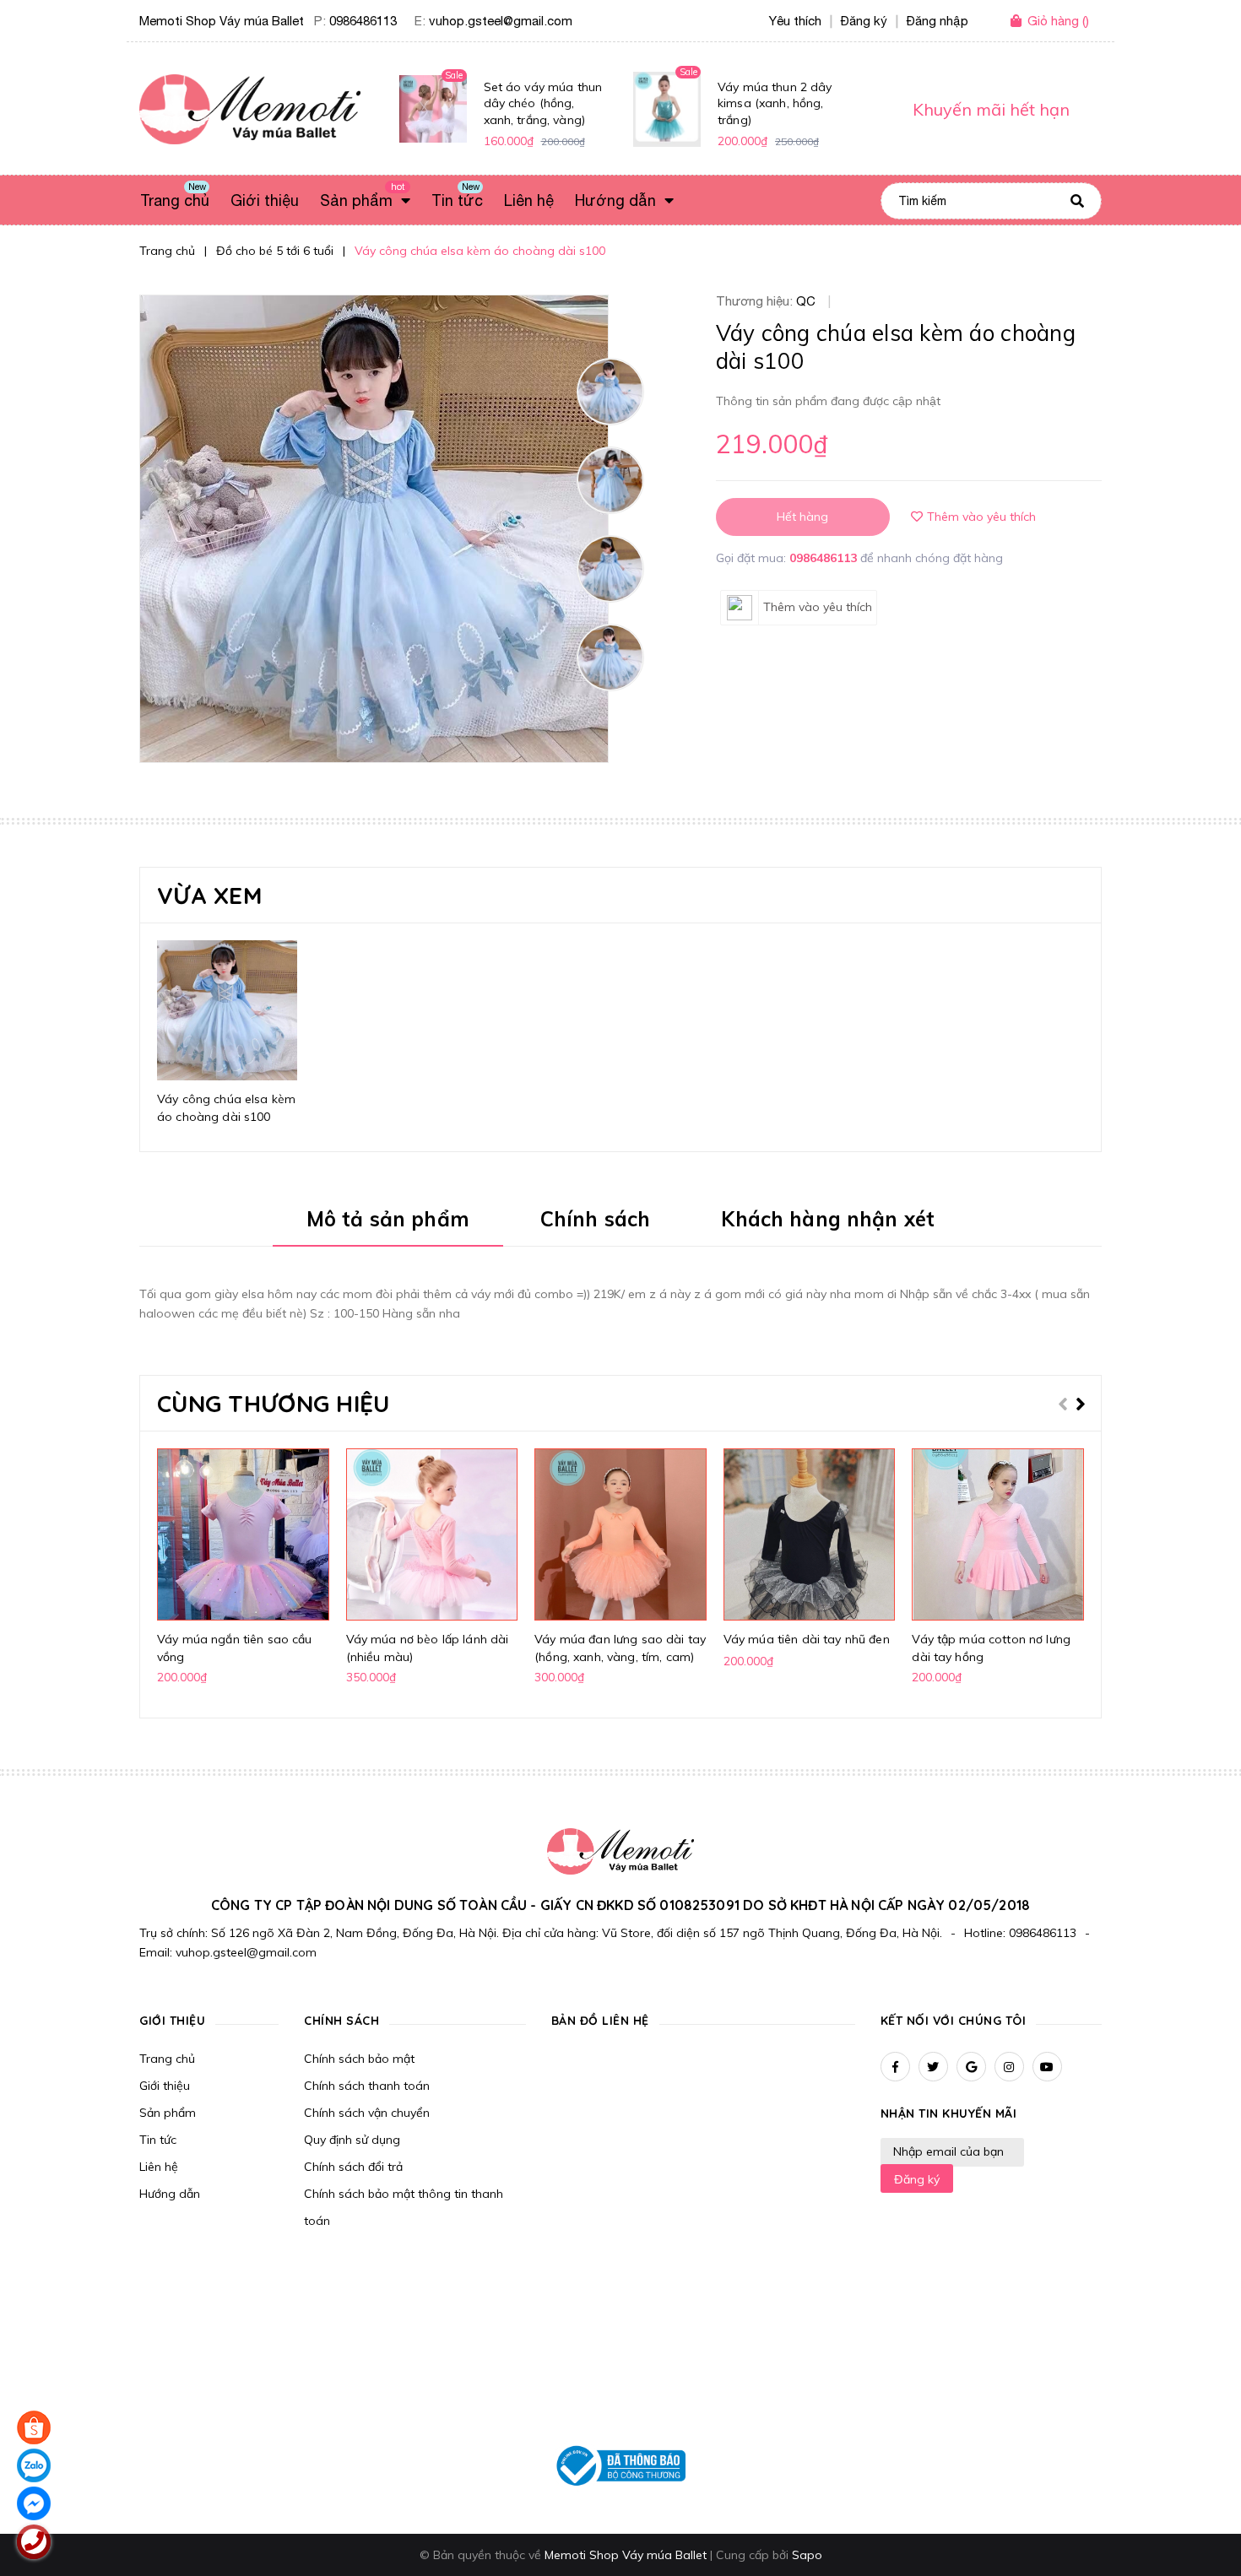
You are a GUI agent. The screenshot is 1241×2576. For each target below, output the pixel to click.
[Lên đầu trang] (1031, 2535)
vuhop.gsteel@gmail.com (501, 21)
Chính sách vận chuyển (367, 2113)
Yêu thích (795, 21)
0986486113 (363, 21)
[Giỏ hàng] (1019, 22)
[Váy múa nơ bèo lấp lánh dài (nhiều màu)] (432, 1534)
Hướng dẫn (170, 2194)
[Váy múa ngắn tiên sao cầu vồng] (243, 1534)
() (1058, 21)
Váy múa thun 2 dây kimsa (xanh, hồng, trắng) (775, 103)
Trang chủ (167, 2059)
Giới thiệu (165, 2086)
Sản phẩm (168, 2113)
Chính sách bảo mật (359, 2059)
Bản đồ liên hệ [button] (600, 2021)
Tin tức (158, 2140)
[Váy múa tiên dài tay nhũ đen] (810, 1534)
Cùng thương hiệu (273, 1403)
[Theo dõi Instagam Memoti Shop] (1009, 2067)
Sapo (807, 2555)
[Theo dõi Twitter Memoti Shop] (933, 2067)
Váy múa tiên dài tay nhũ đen (807, 1639)
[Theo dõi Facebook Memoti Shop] (895, 2067)
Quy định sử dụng (352, 2140)
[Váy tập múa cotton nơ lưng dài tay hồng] (998, 1534)
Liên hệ (159, 2167)
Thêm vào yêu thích (981, 517)
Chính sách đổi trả (353, 2167)
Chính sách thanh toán (367, 2086)
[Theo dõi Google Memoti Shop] (971, 2067)
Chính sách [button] (341, 2021)
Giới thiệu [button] (172, 2021)
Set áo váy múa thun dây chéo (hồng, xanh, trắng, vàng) (543, 103)
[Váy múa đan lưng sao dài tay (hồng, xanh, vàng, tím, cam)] (620, 1534)
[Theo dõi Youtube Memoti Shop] (1047, 2067)
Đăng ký (917, 2179)
